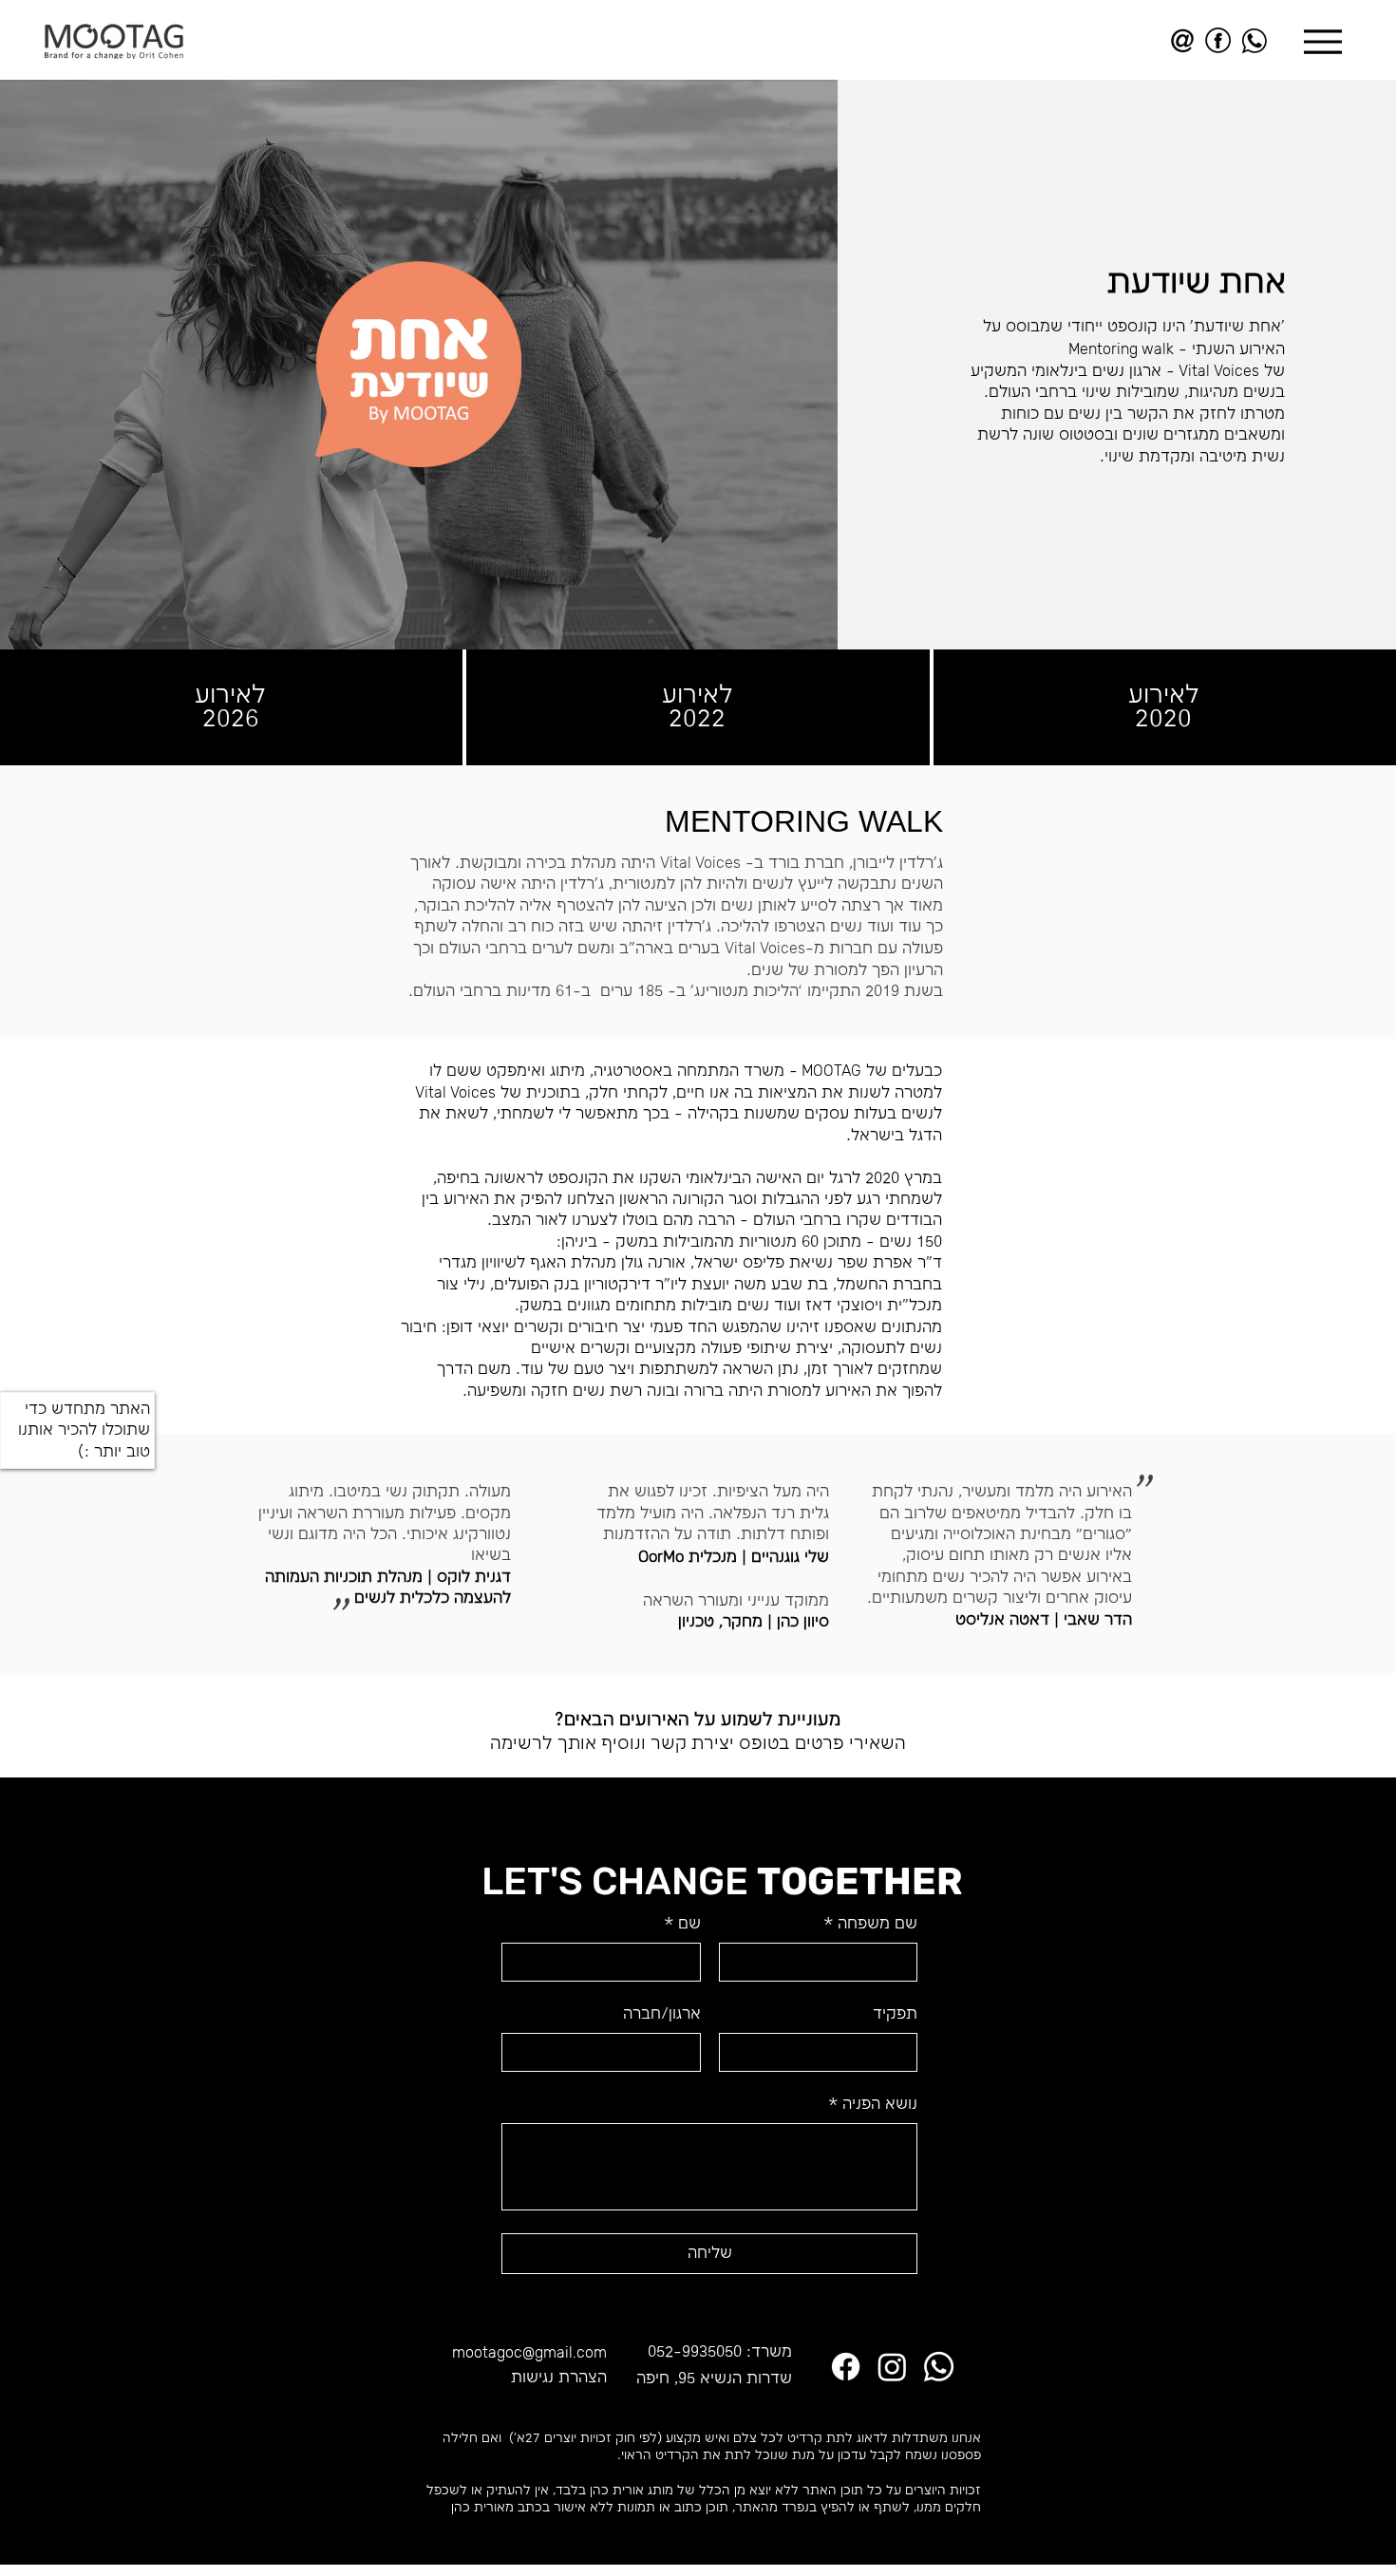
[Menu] (1322, 41)
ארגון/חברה (662, 2014)
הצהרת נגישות (559, 2378)
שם (682, 1924)
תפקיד (895, 2014)
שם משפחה (870, 1924)
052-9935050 (695, 2352)
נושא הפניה (873, 2105)
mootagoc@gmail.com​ (529, 2352)
